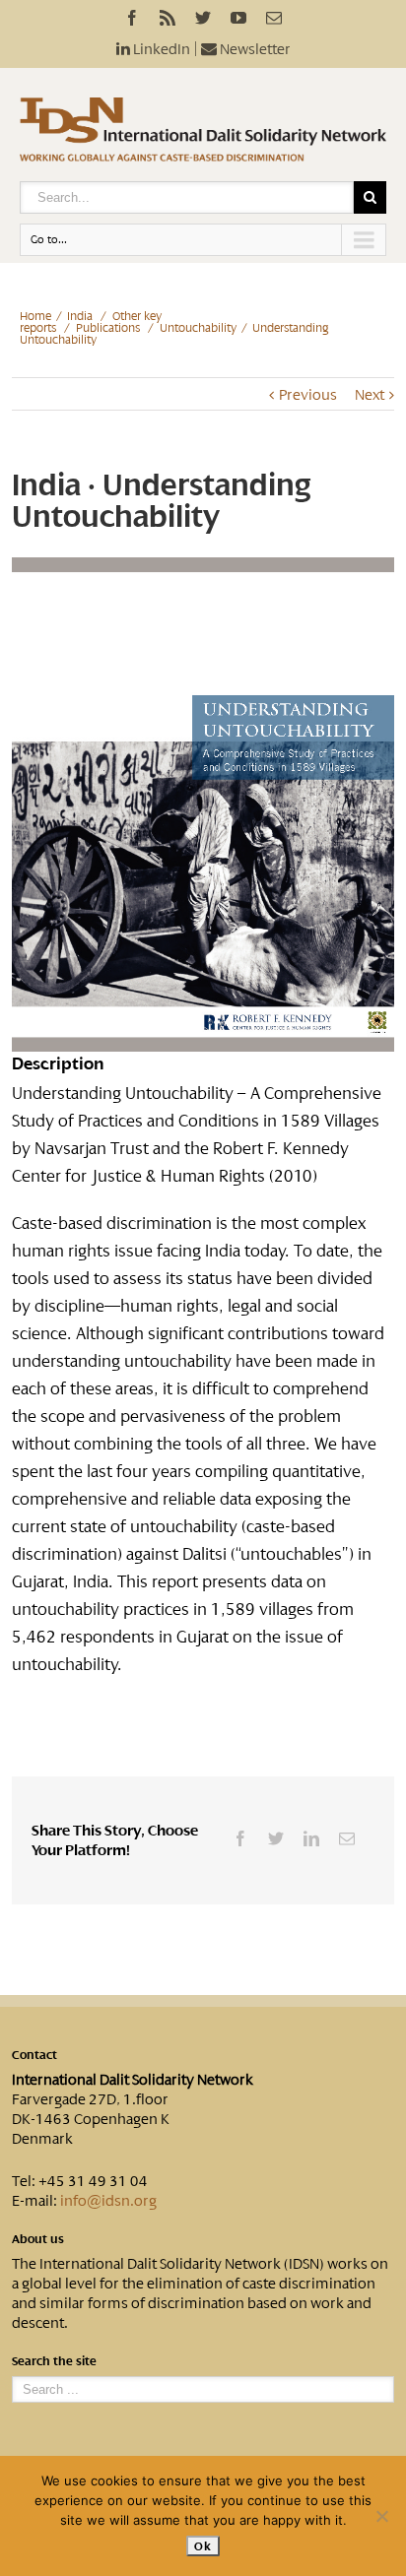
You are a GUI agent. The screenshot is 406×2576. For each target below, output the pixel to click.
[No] (381, 2516)
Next (370, 395)
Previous (308, 395)
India (80, 316)
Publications (108, 328)
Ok (203, 2546)
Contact (34, 2055)
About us (38, 2239)
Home (35, 316)
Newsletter (254, 49)
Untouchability (198, 328)
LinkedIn (160, 49)
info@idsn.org (108, 2201)
